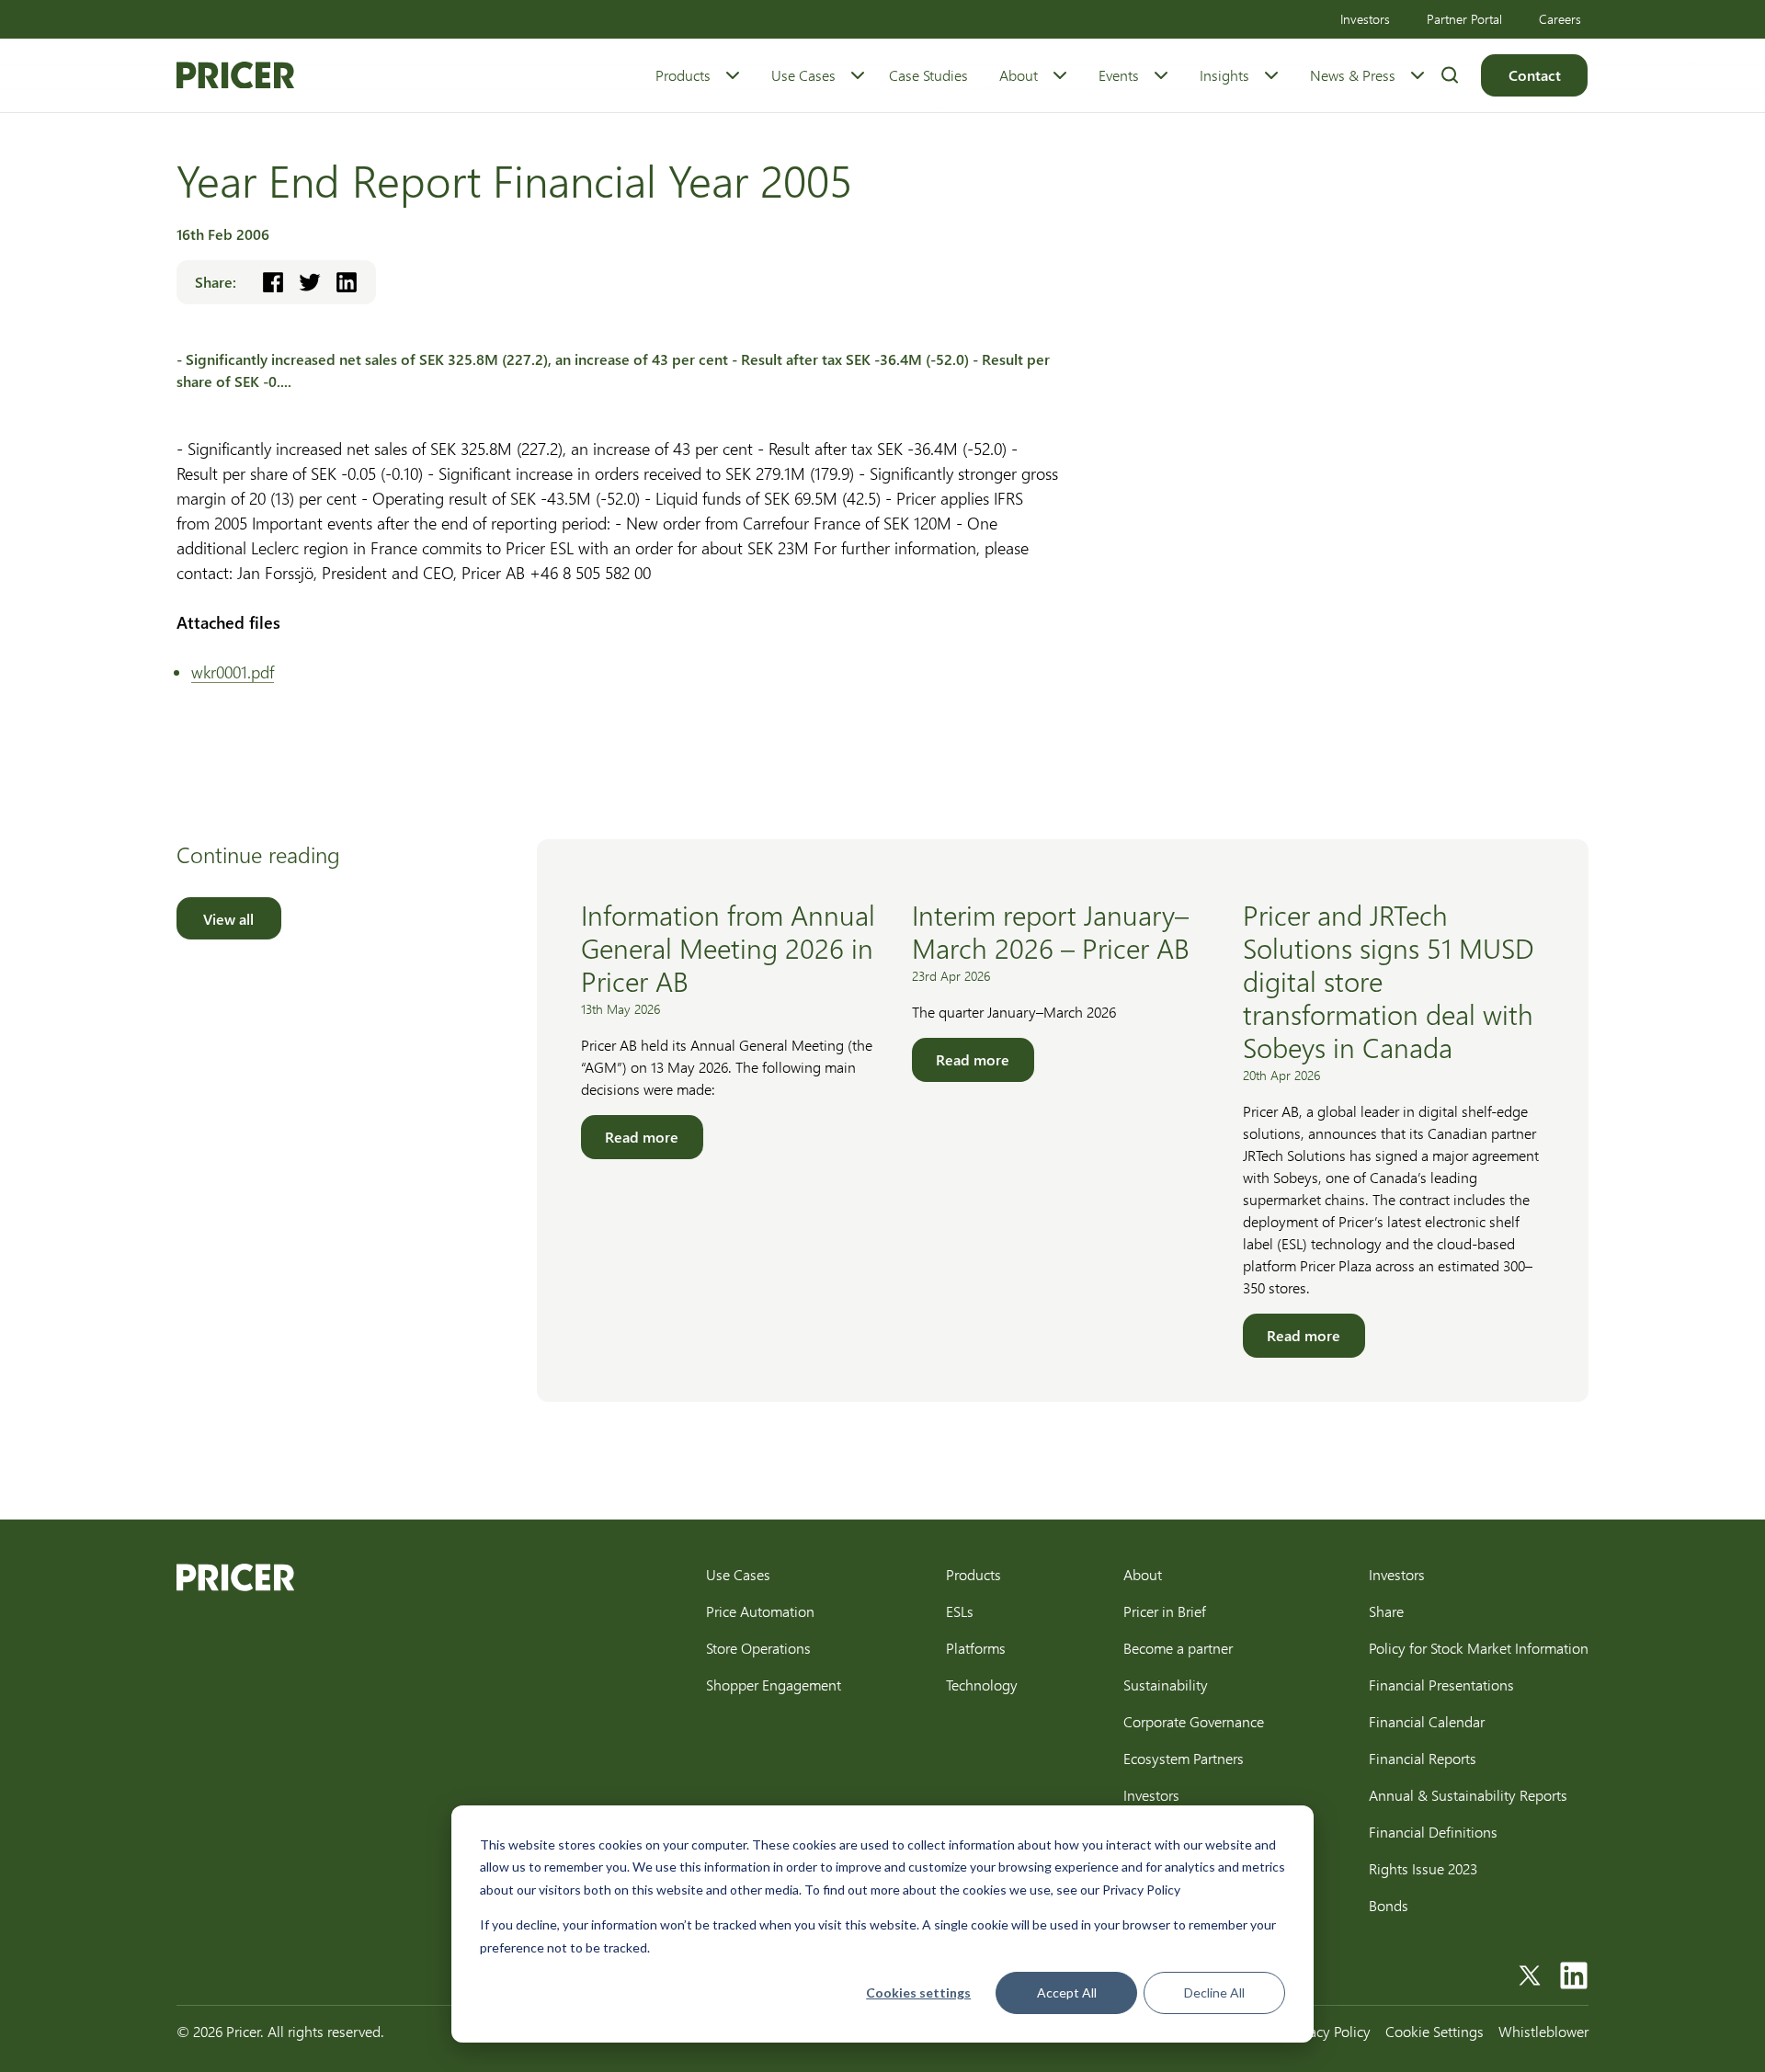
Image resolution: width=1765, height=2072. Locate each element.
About (1019, 75)
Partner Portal (1464, 19)
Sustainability (1166, 1685)
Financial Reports (1423, 1758)
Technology (982, 1685)
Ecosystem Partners (1184, 1758)
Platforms (976, 1648)
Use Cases (803, 75)
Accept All (1067, 1992)
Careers (1560, 19)
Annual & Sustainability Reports (1468, 1795)
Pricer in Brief (1165, 1611)
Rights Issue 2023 (1423, 1868)
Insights (1224, 75)
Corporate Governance (1194, 1721)
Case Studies (928, 75)
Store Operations (758, 1648)
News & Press (1353, 75)
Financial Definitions (1433, 1832)
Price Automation (760, 1611)
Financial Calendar (1427, 1721)
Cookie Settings (1435, 2031)
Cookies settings (918, 1992)
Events (1119, 75)
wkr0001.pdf (233, 672)
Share (1386, 1611)
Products (683, 75)
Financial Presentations (1441, 1685)
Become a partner (1178, 1648)
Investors (1365, 19)
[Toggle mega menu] (733, 75)
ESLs (960, 1611)
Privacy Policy (1328, 2031)
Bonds (1389, 1905)
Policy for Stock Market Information (1479, 1648)
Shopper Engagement (774, 1685)
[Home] (235, 75)
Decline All (1214, 1992)
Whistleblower (1543, 2031)
